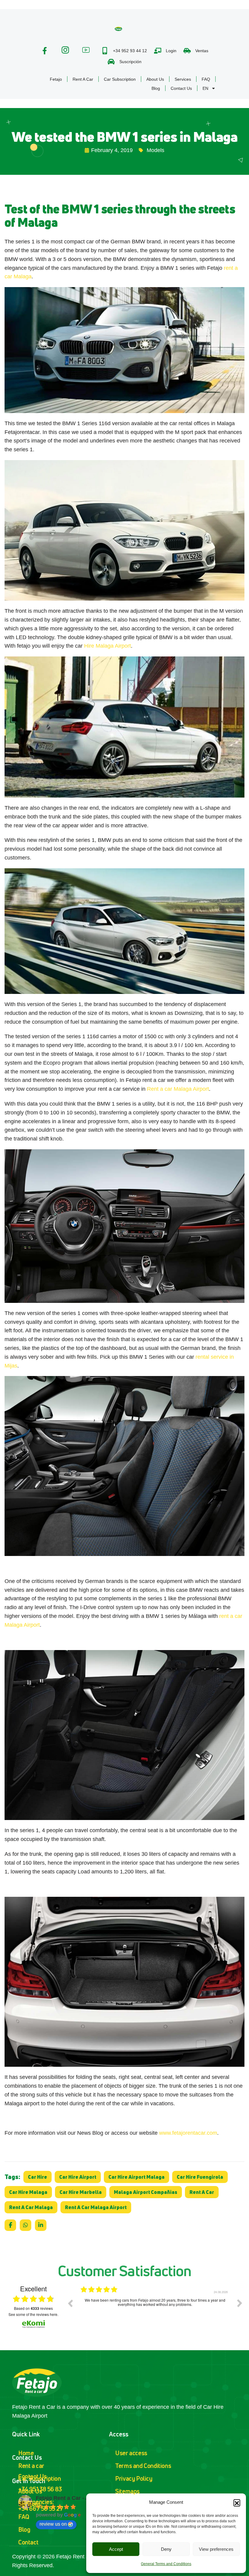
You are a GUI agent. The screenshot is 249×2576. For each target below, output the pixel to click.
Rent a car (31, 2466)
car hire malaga (28, 2192)
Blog (156, 88)
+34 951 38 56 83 (40, 2489)
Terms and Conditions (143, 2466)
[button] (237, 2503)
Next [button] (240, 2303)
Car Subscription (120, 79)
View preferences (216, 2549)
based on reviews (33, 2308)
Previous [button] (70, 2303)
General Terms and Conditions (166, 2564)
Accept (116, 2549)
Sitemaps (127, 2491)
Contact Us (181, 88)
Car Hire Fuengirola (200, 2177)
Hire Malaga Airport (107, 646)
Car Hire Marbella (81, 2192)
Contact (28, 2542)
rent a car (202, 2192)
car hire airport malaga (136, 2177)
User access (131, 2453)
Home (26, 2453)
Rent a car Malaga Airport (178, 1089)
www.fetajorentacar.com (188, 2133)
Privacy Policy (134, 2478)
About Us (155, 79)
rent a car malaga (31, 2207)
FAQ (206, 79)
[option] (155, 2308)
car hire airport (78, 2177)
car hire (38, 2177)
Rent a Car (83, 79)
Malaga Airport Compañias (146, 2192)
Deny (166, 2549)
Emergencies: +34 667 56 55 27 (41, 2505)
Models (155, 150)
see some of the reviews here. (33, 2314)
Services (183, 79)
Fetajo (56, 79)
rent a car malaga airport (96, 2207)
